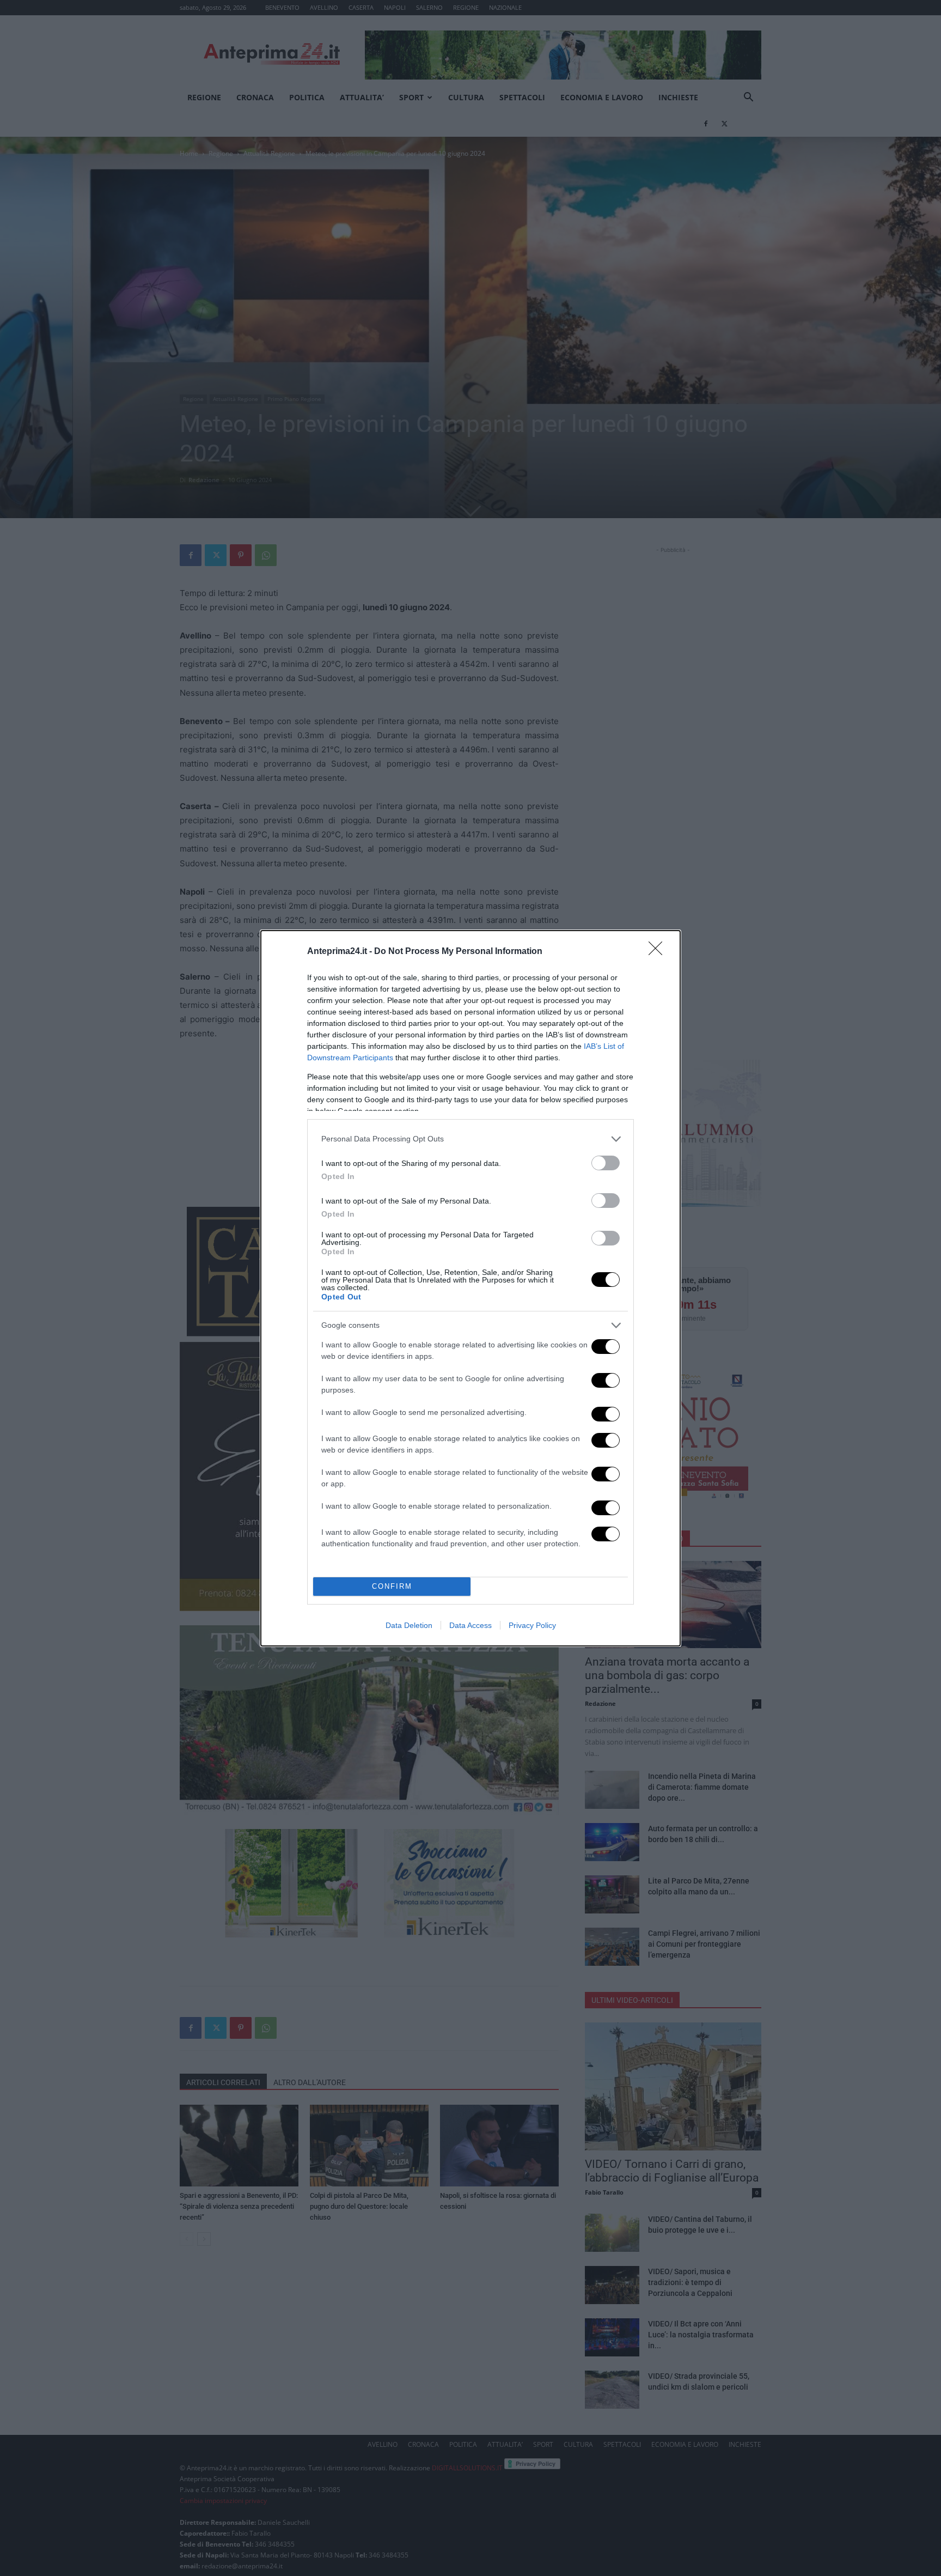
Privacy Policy (532, 1625)
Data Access (471, 1625)
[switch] (606, 1163)
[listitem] (471, 1139)
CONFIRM (392, 1586)
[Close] (659, 952)
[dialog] (471, 1288)
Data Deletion (409, 1625)
